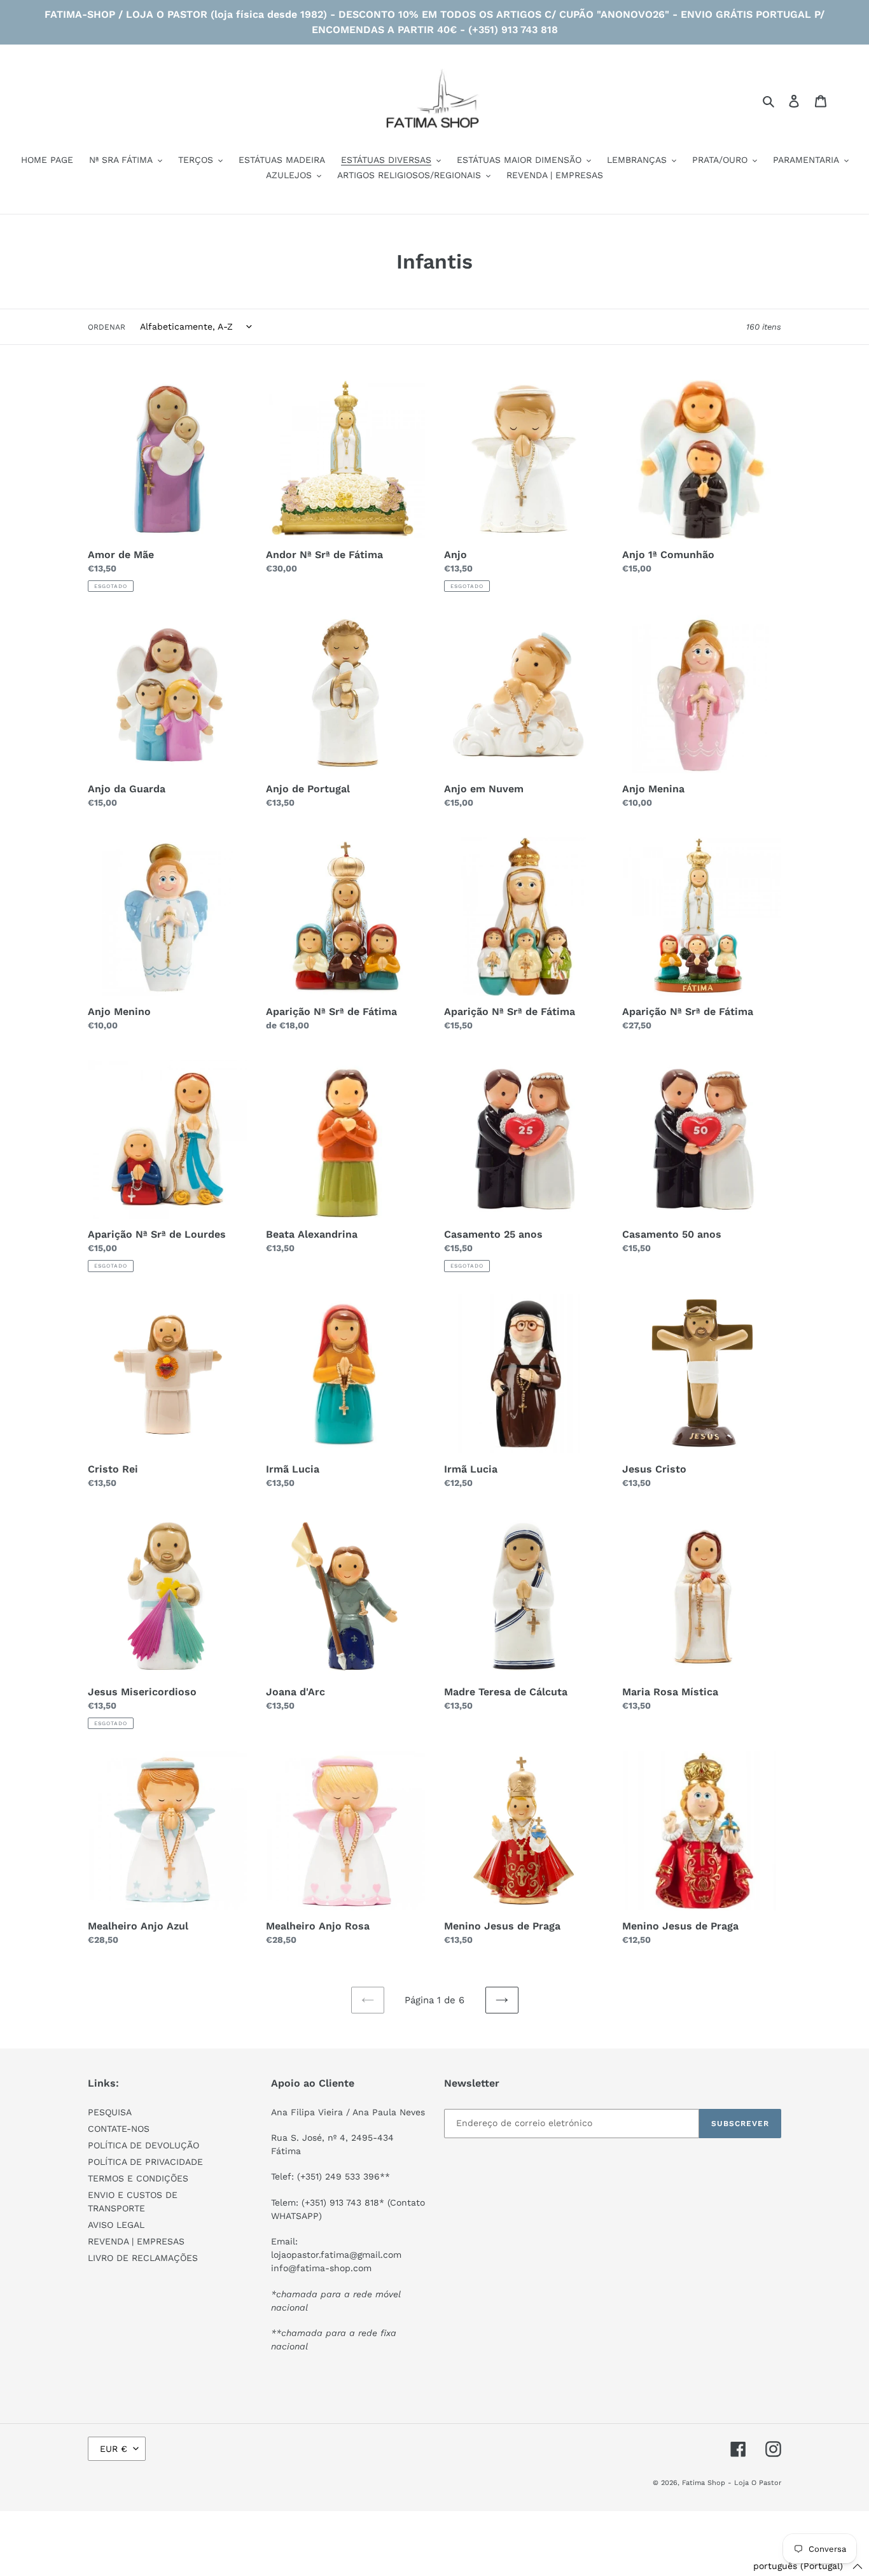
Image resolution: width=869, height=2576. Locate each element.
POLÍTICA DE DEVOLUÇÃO (143, 2145)
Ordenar (107, 327)
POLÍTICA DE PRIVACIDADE (145, 2162)
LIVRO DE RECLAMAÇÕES (143, 2258)
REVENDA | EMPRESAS (136, 2241)
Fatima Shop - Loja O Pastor (732, 2483)
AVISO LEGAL (116, 2225)
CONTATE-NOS (119, 2129)
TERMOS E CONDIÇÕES (138, 2178)
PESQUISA (110, 2112)
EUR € (114, 2449)
